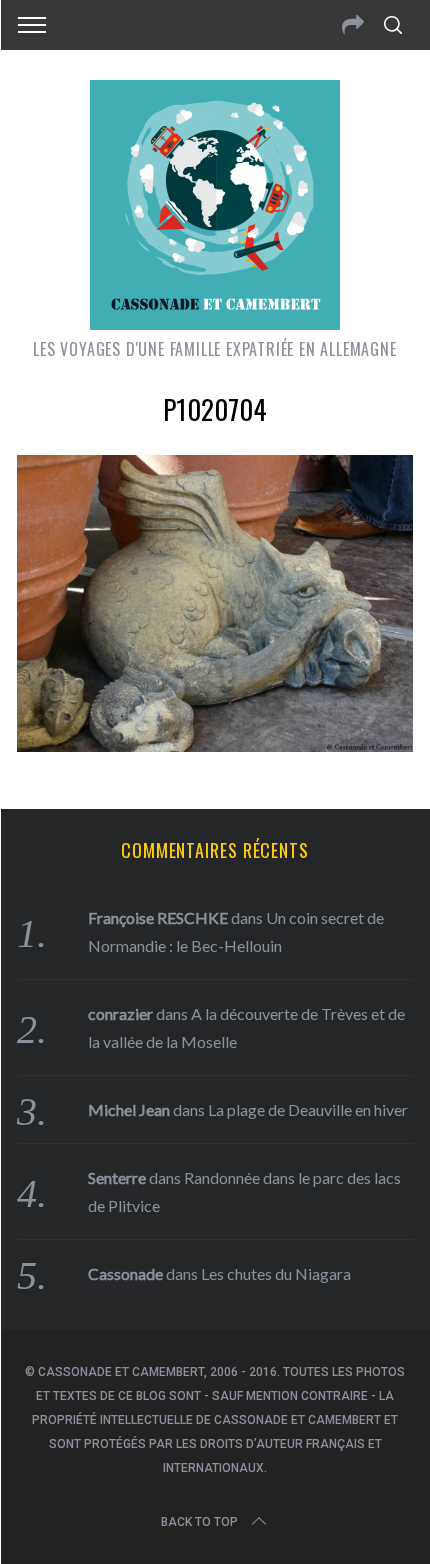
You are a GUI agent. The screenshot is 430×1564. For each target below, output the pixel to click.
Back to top (199, 1522)
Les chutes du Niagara (276, 1273)
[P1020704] (215, 745)
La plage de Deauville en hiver (308, 1109)
